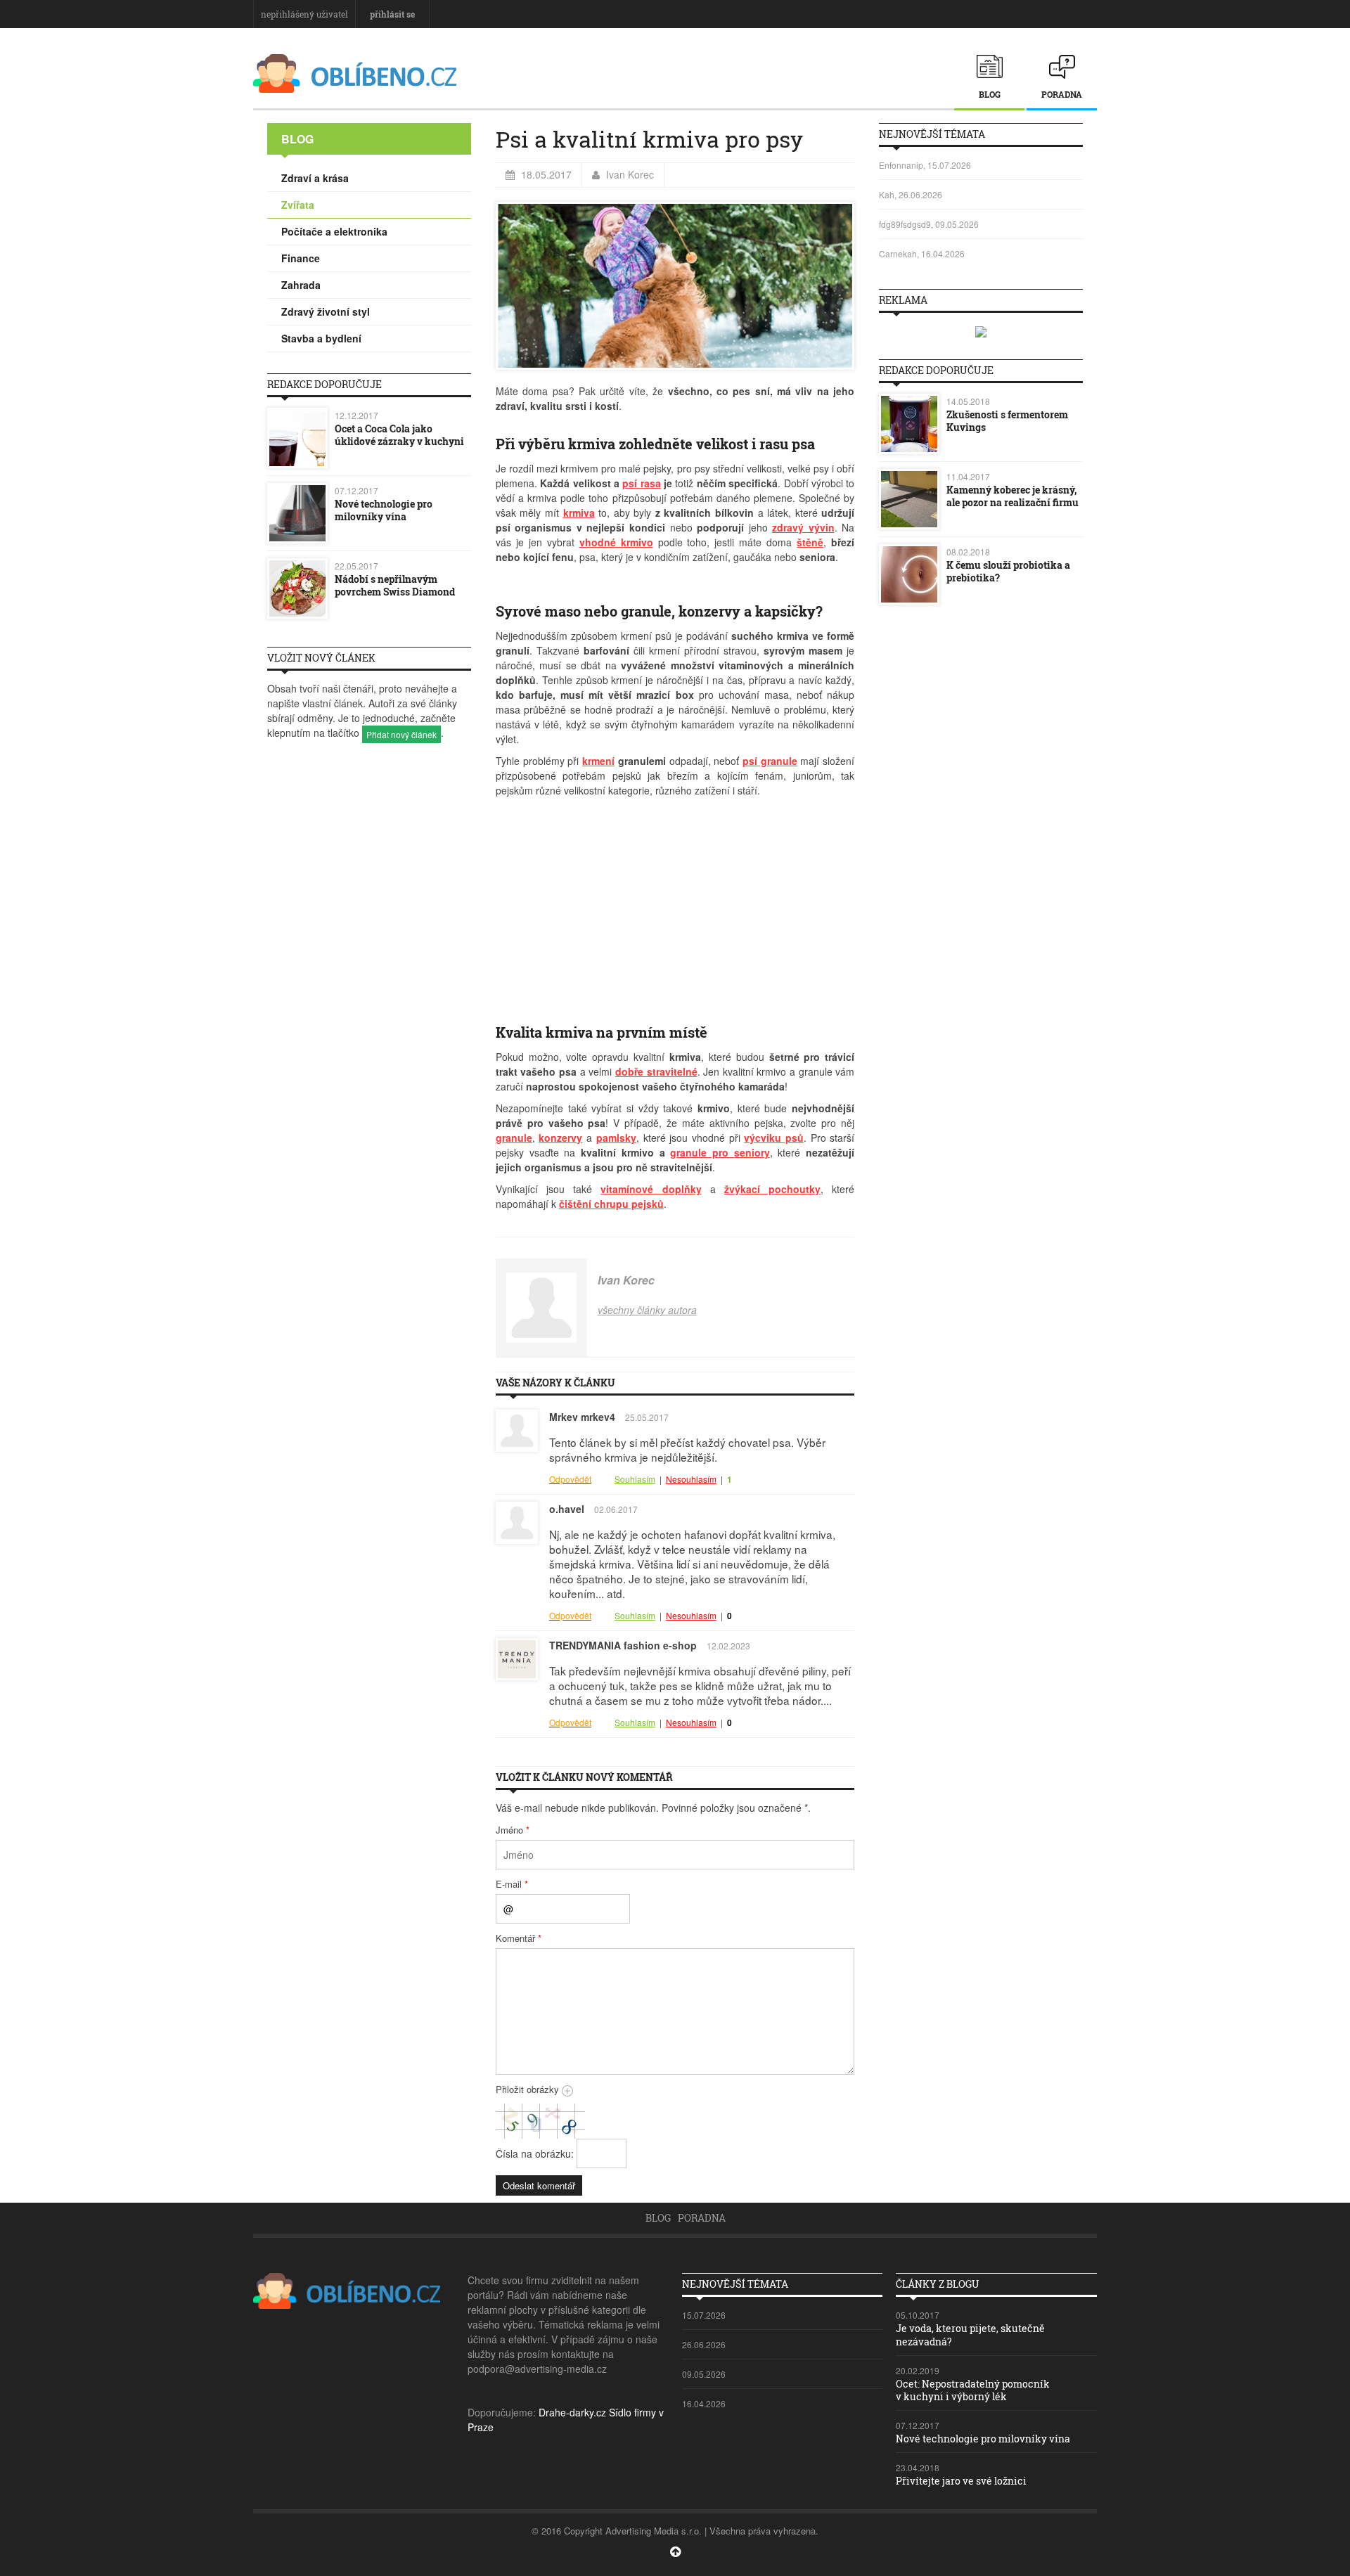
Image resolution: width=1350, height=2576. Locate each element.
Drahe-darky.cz (572, 2412)
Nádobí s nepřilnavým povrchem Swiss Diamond (395, 585)
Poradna (1062, 94)
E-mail (512, 1884)
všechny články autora (647, 1310)
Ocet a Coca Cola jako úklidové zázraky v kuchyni (399, 435)
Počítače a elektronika (334, 231)
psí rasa (641, 483)
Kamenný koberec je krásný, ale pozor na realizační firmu (1012, 496)
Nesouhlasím (691, 1479)
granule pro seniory (720, 1152)
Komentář (519, 1938)
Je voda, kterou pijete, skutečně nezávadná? (970, 2334)
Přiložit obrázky (529, 2089)
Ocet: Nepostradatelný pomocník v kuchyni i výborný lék (973, 2390)
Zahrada (301, 285)
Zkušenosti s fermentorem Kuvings (1007, 421)
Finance (301, 258)
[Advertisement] (675, 903)
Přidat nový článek (401, 734)
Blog (990, 94)
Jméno (513, 1830)
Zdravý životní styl (326, 311)
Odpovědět (570, 1479)
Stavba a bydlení (321, 338)
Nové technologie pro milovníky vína (384, 510)
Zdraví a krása (315, 178)
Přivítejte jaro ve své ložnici (961, 2481)
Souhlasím (635, 1479)
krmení (598, 761)
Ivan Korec (630, 174)
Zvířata (298, 205)
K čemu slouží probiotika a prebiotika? (1008, 571)
